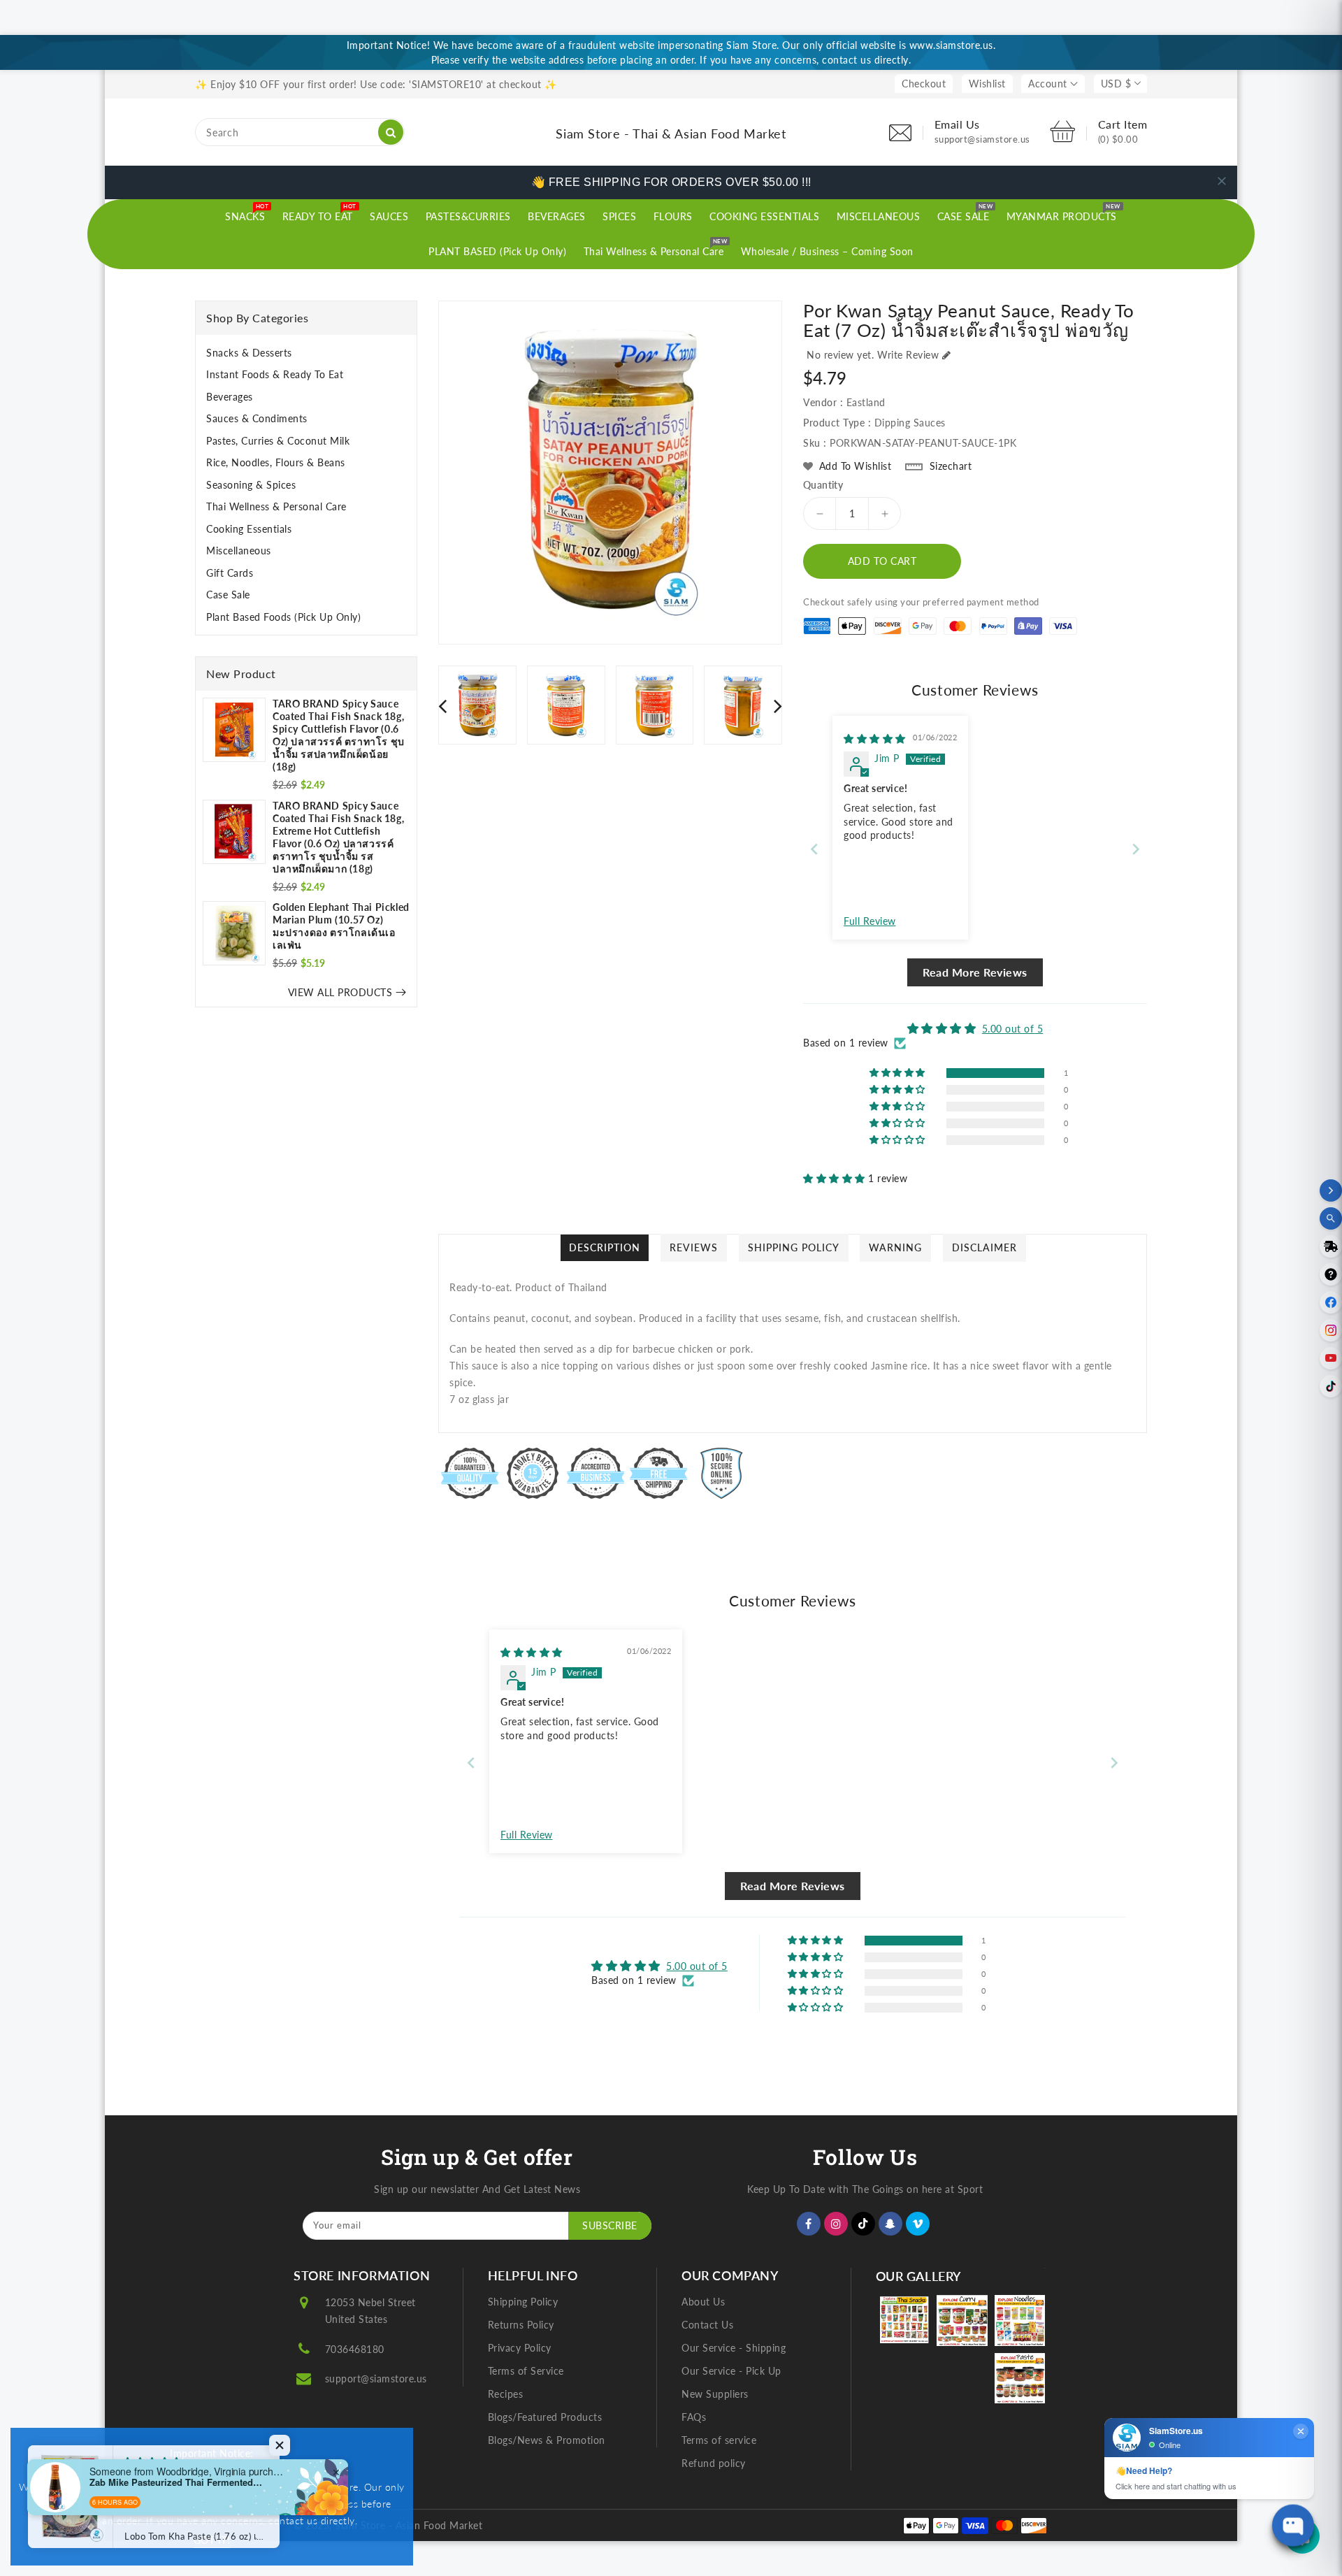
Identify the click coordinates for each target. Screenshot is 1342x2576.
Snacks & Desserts (249, 353)
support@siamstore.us (376, 2379)
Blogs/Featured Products (545, 2417)
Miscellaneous (239, 551)
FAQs (694, 2417)
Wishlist (987, 84)
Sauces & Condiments (257, 418)
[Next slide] (1136, 849)
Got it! (212, 2540)
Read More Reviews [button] (975, 972)
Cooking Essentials (249, 529)
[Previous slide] (814, 849)
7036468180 (355, 2349)
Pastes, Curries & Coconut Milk (278, 441)
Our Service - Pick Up (731, 2371)
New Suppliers (715, 2394)
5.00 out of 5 (1013, 1029)
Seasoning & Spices (251, 485)
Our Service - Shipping (734, 2348)
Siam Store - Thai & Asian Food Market (671, 134)
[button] (836, 1178)
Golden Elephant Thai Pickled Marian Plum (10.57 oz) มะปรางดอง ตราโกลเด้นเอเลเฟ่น (341, 926)
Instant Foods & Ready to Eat (275, 374)
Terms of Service (526, 2371)
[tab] (306, 353)
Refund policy (714, 2463)
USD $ (1116, 84)
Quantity (823, 485)
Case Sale (228, 595)
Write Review (908, 355)
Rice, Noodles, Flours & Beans (276, 462)
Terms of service (719, 2440)
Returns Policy (521, 2325)
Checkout (924, 84)
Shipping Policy (523, 2302)
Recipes (506, 2394)
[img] (875, 739)
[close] (1222, 181)
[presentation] (442, 705)
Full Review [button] (870, 921)
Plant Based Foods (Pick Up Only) (283, 617)
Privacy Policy (520, 2348)
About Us (703, 2302)
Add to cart (882, 561)
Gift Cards (230, 573)
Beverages (230, 397)
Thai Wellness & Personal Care (276, 506)
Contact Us (707, 2325)
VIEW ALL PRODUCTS (340, 992)
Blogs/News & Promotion (547, 2440)
